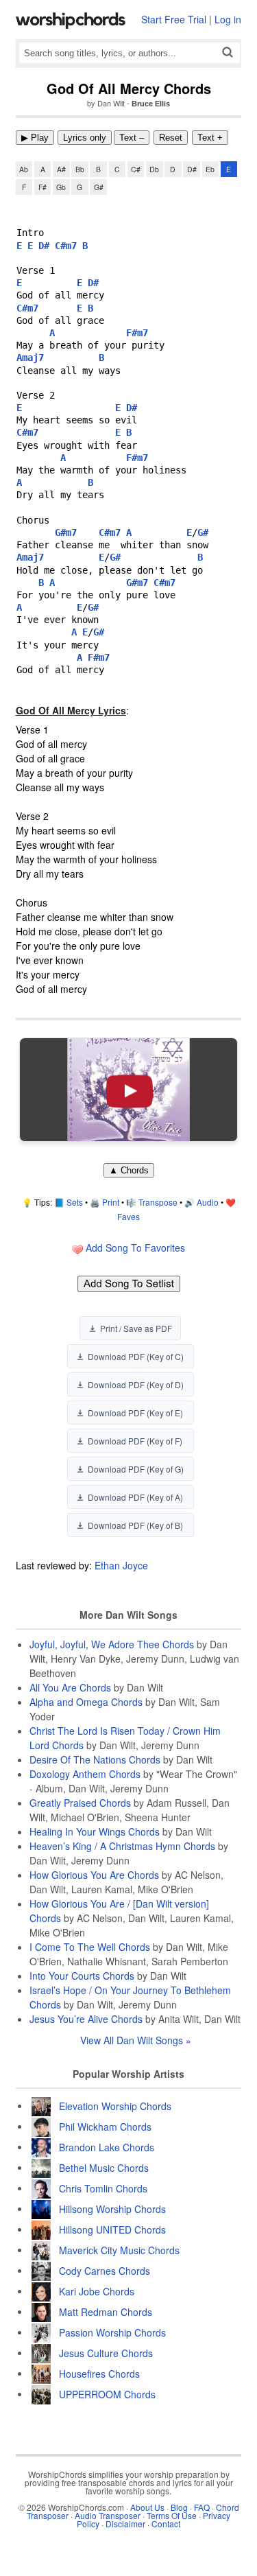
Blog (179, 2507)
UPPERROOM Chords (107, 2393)
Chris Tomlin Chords (103, 2188)
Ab (24, 169)
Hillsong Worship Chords (112, 2208)
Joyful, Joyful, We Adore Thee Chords (112, 1644)
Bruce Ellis (151, 104)
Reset (171, 138)
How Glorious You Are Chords (94, 1875)
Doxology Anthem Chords (85, 1774)
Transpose (158, 1202)
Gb (61, 187)
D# (192, 169)
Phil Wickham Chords (105, 2126)
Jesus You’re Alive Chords (86, 2019)
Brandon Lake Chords (107, 2146)
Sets (75, 1202)
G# (99, 187)
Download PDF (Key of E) (135, 1413)
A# (61, 169)
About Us (147, 2507)
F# (42, 187)
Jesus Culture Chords (106, 2352)
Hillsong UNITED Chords (112, 2229)
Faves (128, 1216)
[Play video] (129, 1090)
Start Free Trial (174, 19)
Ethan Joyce (121, 1565)
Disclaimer (125, 2524)
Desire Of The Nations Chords (95, 1759)
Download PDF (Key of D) (136, 1384)
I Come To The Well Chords (90, 1947)
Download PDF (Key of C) (136, 1356)
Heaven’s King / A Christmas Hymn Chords (122, 1846)
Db (154, 169)
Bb (80, 169)
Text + (210, 138)
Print (111, 1202)
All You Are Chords (70, 1687)
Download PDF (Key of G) (136, 1469)
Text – (132, 138)
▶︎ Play (35, 138)
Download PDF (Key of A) (135, 1497)
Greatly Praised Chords (80, 1803)
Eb (210, 169)
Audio (208, 1202)
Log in (228, 19)
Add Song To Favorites (134, 1248)
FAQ (202, 2507)
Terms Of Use (172, 2515)
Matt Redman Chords (106, 2311)
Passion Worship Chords (112, 2332)
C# (136, 169)
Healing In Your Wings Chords (95, 1831)
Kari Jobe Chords (97, 2291)
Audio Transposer (108, 2515)
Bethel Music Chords (104, 2167)
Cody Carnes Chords (105, 2270)
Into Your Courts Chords (82, 1976)
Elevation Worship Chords (115, 2105)
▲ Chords (129, 1170)
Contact (166, 2524)
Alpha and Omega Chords (86, 1702)
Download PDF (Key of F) (135, 1441)
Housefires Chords (99, 2373)
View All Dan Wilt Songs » (136, 2040)
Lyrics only (85, 138)
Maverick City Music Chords (119, 2249)
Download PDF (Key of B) (135, 1525)
